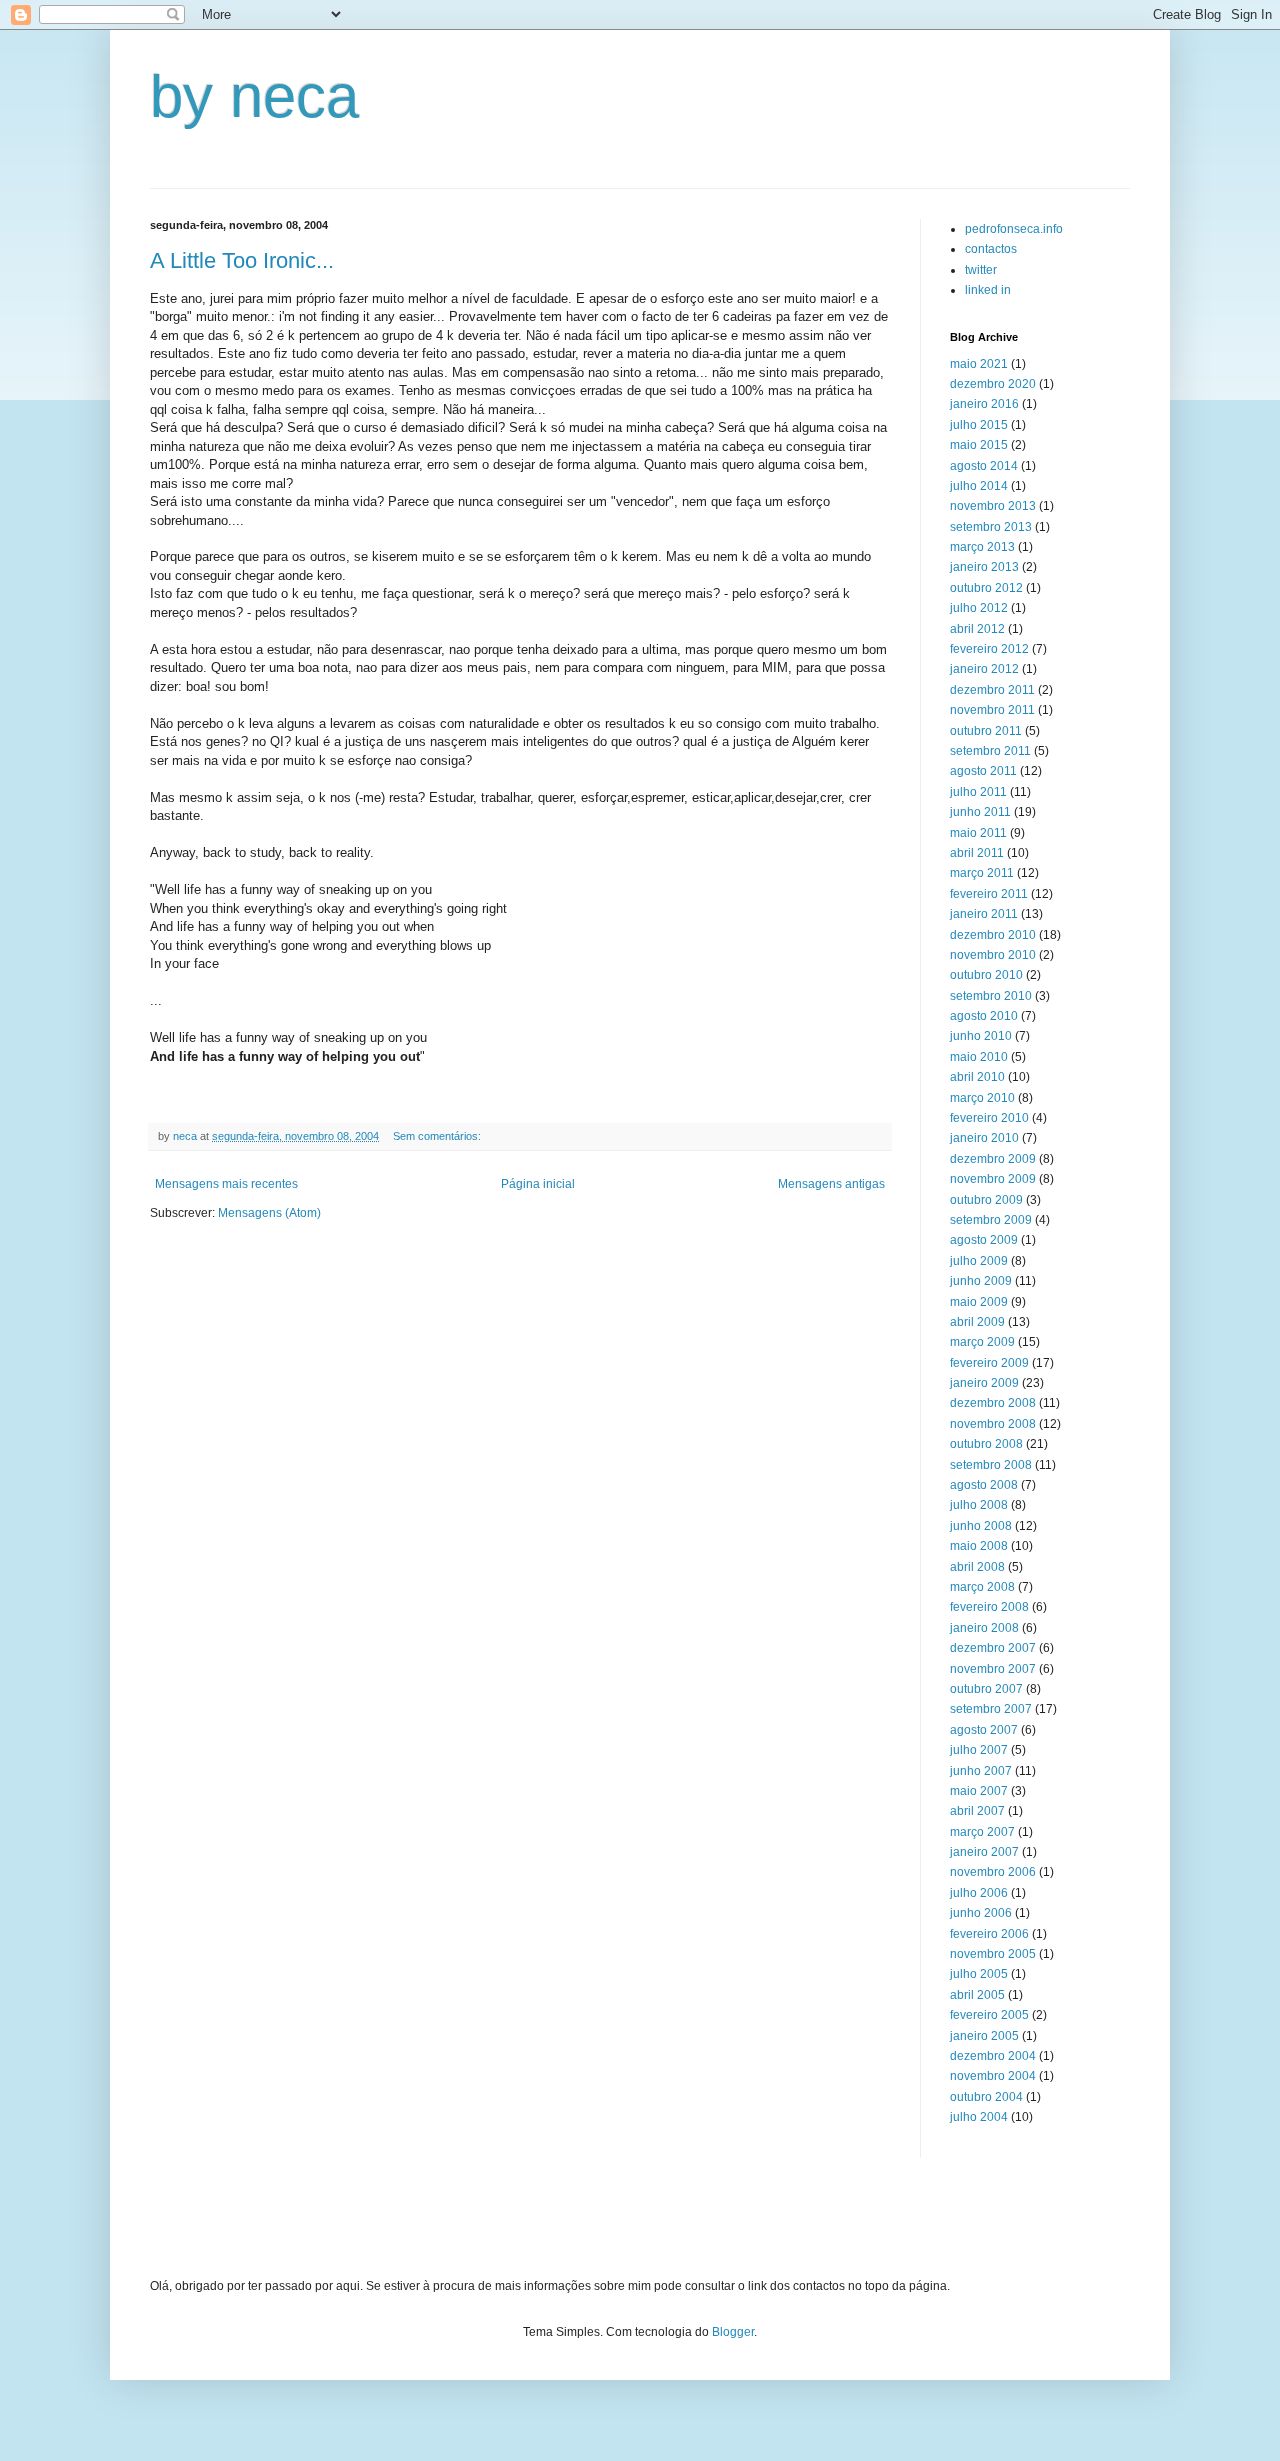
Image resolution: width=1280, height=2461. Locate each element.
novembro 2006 (993, 1872)
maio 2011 (978, 833)
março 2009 (982, 1342)
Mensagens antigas (831, 1184)
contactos (991, 249)
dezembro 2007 (993, 1648)
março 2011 (982, 873)
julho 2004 (979, 2117)
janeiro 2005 (984, 2036)
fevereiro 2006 (989, 1934)
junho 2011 (980, 812)
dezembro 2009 (993, 1159)
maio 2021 (979, 364)
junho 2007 (981, 1771)
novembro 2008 (993, 1424)
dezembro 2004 (993, 2056)
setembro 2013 (991, 527)
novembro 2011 (992, 710)
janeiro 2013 (984, 567)
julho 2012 (979, 608)
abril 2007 (977, 1811)
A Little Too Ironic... (242, 260)
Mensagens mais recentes (226, 1184)
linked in (988, 290)
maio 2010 (979, 1057)
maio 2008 (979, 1546)
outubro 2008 (986, 1444)
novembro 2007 (993, 1669)
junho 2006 (981, 1913)
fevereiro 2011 (989, 894)
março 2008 (982, 1587)
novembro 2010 (993, 955)
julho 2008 (979, 1505)
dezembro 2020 (993, 384)
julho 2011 (978, 792)
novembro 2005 (993, 1954)
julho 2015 (979, 425)
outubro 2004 (986, 2097)
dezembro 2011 (992, 690)
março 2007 (982, 1832)
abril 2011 (977, 853)
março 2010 (982, 1098)
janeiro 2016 (984, 404)
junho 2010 (981, 1036)
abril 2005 (977, 1995)
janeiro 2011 (984, 914)
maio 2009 (979, 1302)
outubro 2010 (986, 975)
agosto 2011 (983, 771)
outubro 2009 (986, 1200)
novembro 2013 (993, 506)
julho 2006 (979, 1893)
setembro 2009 (991, 1220)
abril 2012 (977, 629)
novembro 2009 (993, 1179)
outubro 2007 (986, 1689)
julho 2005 (979, 1974)
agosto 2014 (984, 466)
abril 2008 (977, 1567)
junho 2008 (981, 1526)
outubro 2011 (986, 731)
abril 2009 (977, 1322)
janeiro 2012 (984, 669)
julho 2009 (979, 1261)
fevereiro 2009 (989, 1363)
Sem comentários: (438, 1136)
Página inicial (538, 1184)
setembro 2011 (990, 751)
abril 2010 (977, 1077)
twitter (981, 270)
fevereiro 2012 (989, 649)
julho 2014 (979, 486)
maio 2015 (979, 445)
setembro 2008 (991, 1465)
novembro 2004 (993, 2076)
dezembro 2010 (993, 935)
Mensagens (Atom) (269, 1213)
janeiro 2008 (984, 1628)
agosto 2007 (984, 1730)
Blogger (733, 2332)
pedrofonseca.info (1014, 229)
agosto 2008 (984, 1485)
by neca (254, 96)
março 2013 (982, 547)
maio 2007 (979, 1791)
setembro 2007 (991, 1709)
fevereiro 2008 (989, 1607)
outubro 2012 (986, 588)
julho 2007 (979, 1750)
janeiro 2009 (984, 1383)
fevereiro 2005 (989, 2015)
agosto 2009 (984, 1240)
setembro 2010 (991, 996)
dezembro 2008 (993, 1403)
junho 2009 (981, 1281)
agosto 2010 (984, 1016)
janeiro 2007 (984, 1852)
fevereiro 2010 (989, 1118)
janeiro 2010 (984, 1138)
